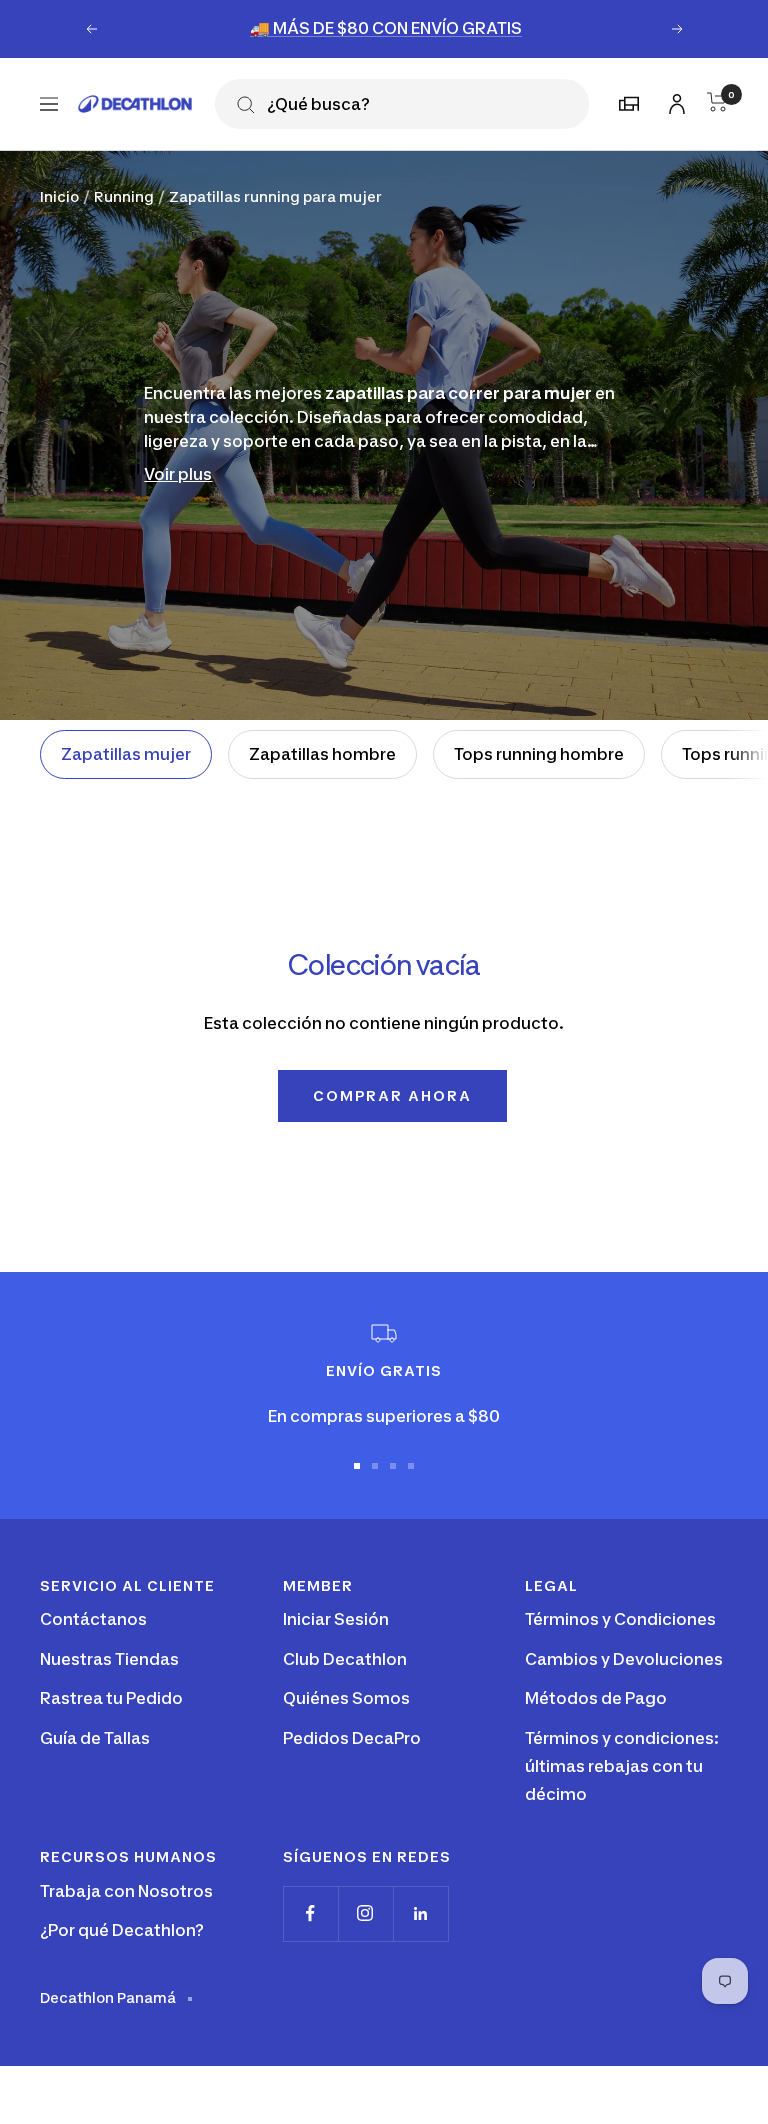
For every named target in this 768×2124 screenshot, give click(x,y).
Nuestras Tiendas (109, 1659)
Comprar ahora (392, 1095)
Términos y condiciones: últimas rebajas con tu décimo (622, 1765)
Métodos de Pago (596, 1698)
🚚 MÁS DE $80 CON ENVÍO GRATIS (386, 28)
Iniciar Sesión (336, 1619)
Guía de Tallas (95, 1738)
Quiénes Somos (346, 1698)
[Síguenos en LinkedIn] (420, 1913)
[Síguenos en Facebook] (310, 1913)
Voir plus (178, 474)
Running (124, 196)
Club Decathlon (345, 1659)
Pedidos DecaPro (352, 1738)
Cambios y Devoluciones (624, 1659)
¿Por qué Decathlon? (122, 1930)
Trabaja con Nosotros (126, 1891)
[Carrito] (717, 102)
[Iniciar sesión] (674, 100)
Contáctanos (93, 1619)
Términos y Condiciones (620, 1619)
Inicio (59, 196)
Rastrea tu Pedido (111, 1698)
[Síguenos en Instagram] (365, 1913)
